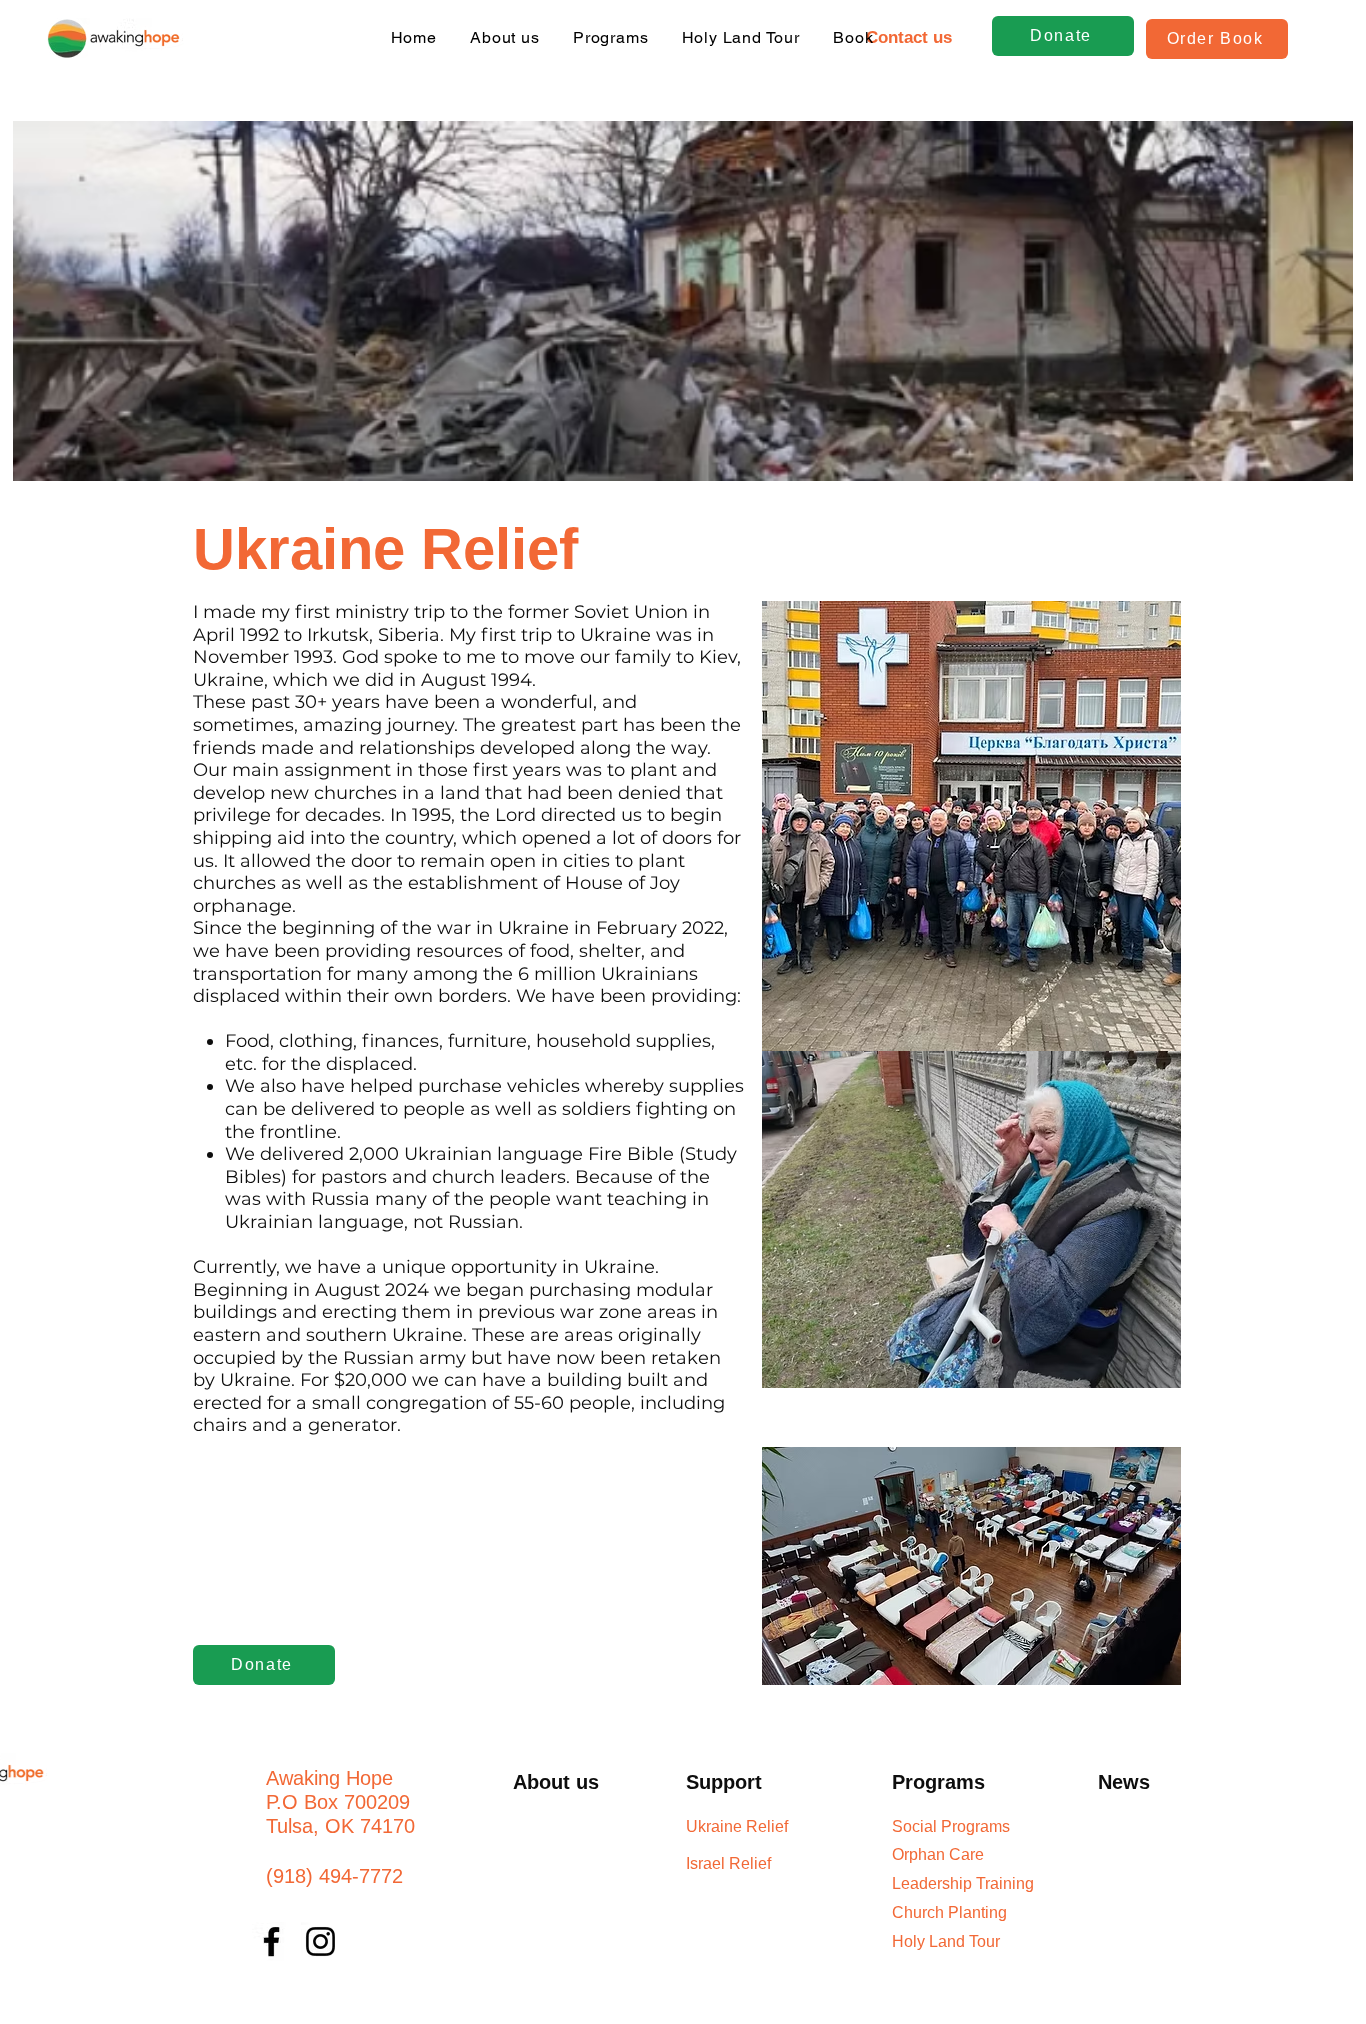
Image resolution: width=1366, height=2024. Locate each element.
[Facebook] (271, 1941)
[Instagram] (320, 1941)
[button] (909, 38)
